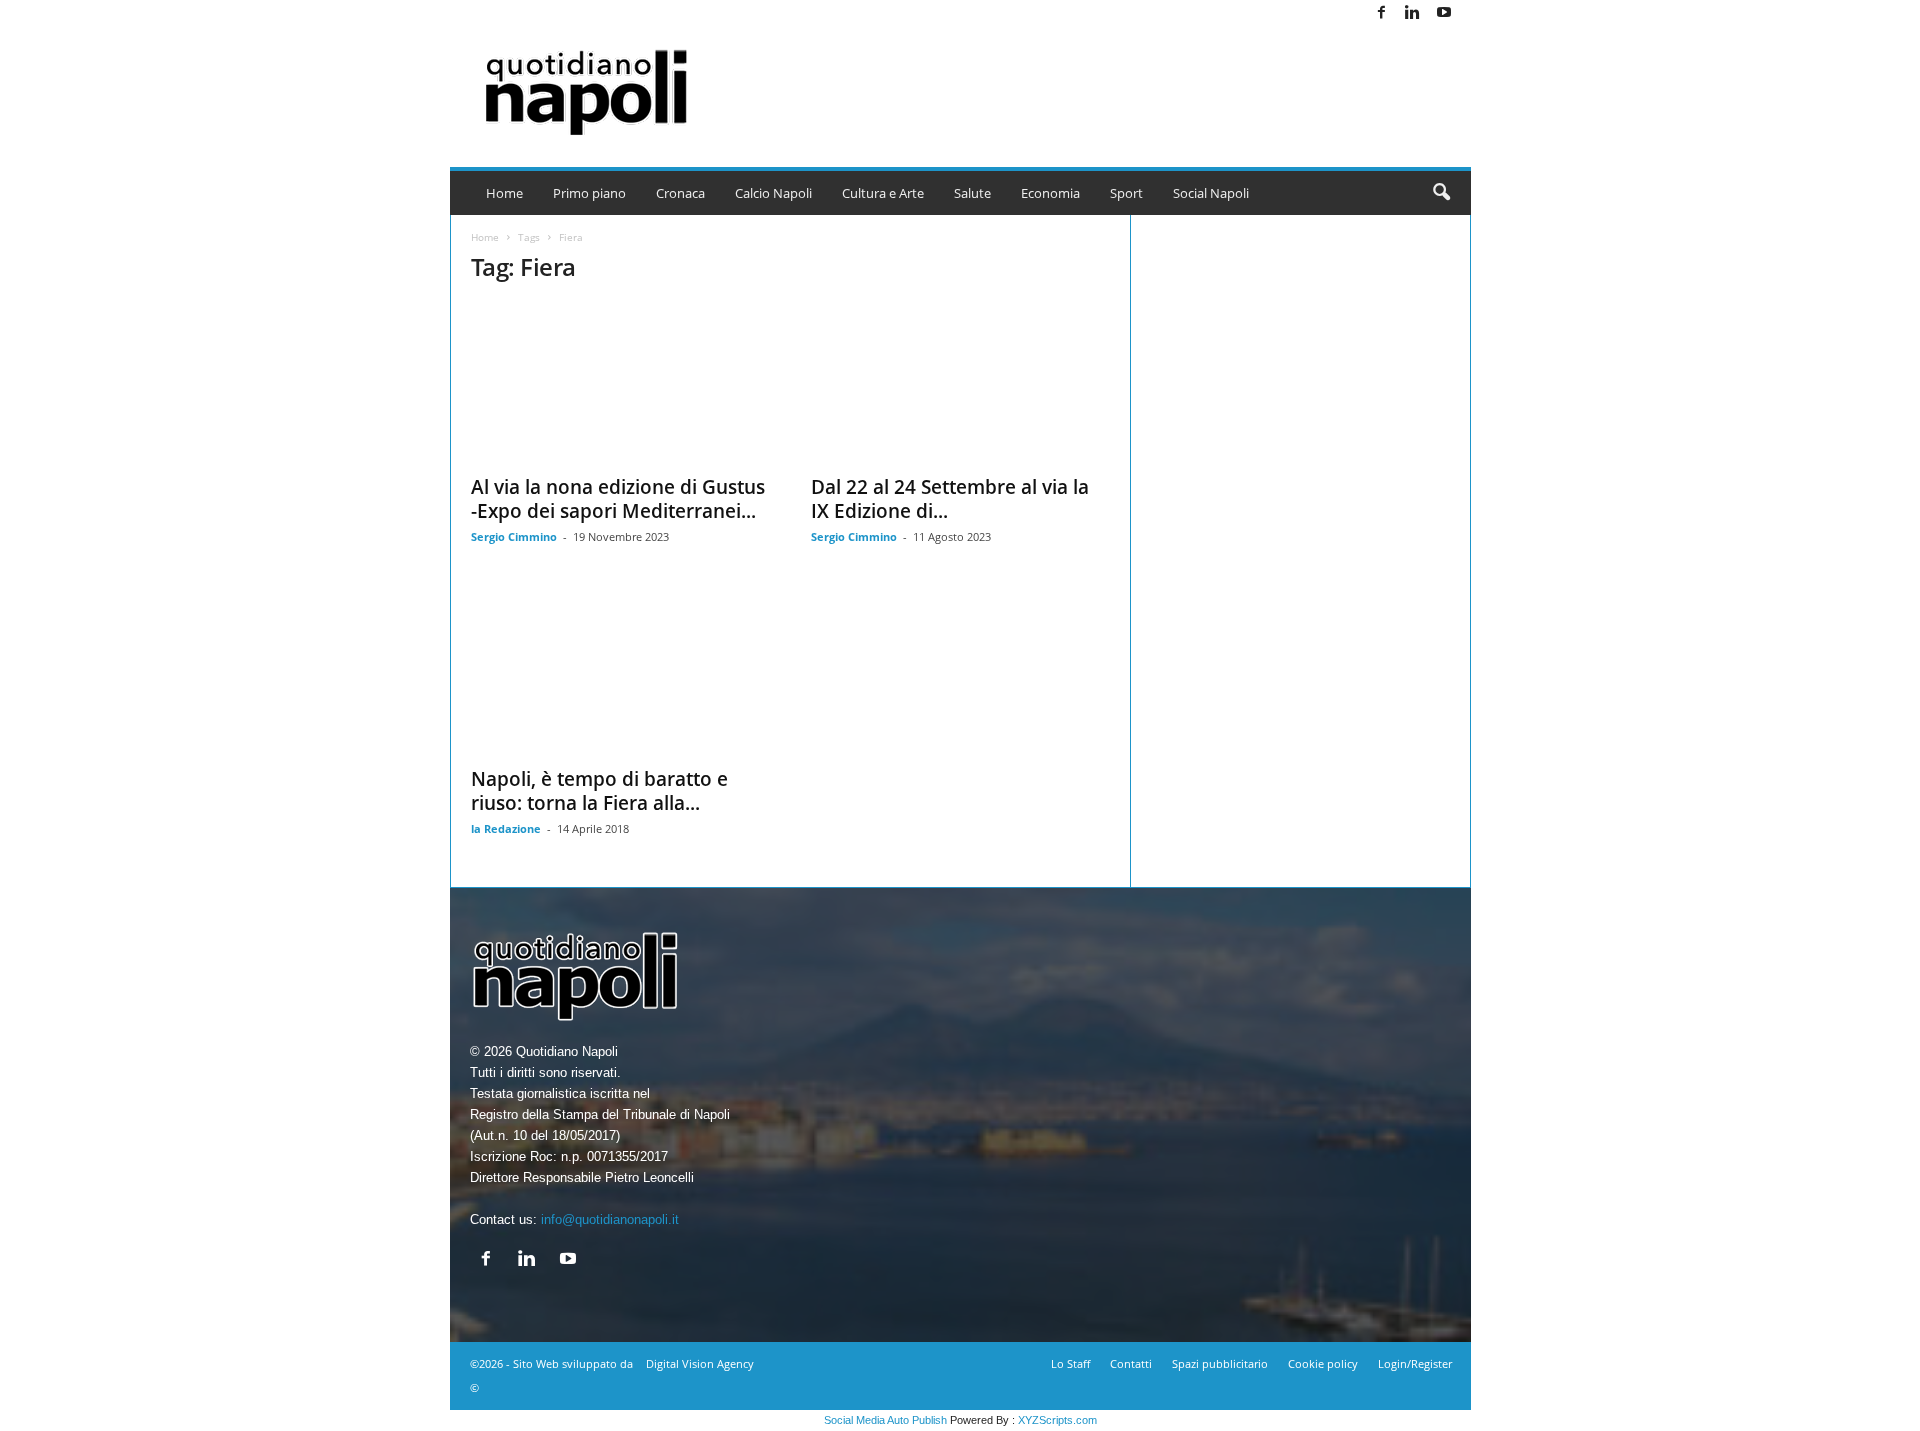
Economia (1050, 193)
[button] (1441, 193)
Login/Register (1415, 1363)
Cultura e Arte (883, 193)
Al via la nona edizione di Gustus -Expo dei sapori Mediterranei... (618, 499)
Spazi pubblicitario (1220, 1363)
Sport (1126, 193)
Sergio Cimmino (514, 536)
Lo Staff (1070, 1363)
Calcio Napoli (773, 193)
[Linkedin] (1413, 13)
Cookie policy (1323, 1363)
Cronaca (680, 193)
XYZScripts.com (1057, 1420)
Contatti (1131, 1363)
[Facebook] (1382, 13)
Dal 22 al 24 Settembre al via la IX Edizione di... (950, 499)
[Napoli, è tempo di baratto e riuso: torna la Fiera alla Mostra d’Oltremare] (621, 675)
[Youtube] (1444, 13)
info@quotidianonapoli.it (610, 1219)
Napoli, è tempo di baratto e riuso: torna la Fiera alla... (599, 791)
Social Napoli (1211, 193)
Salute (972, 193)
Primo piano (589, 193)
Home (504, 193)
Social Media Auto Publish (885, 1420)
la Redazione (506, 828)
